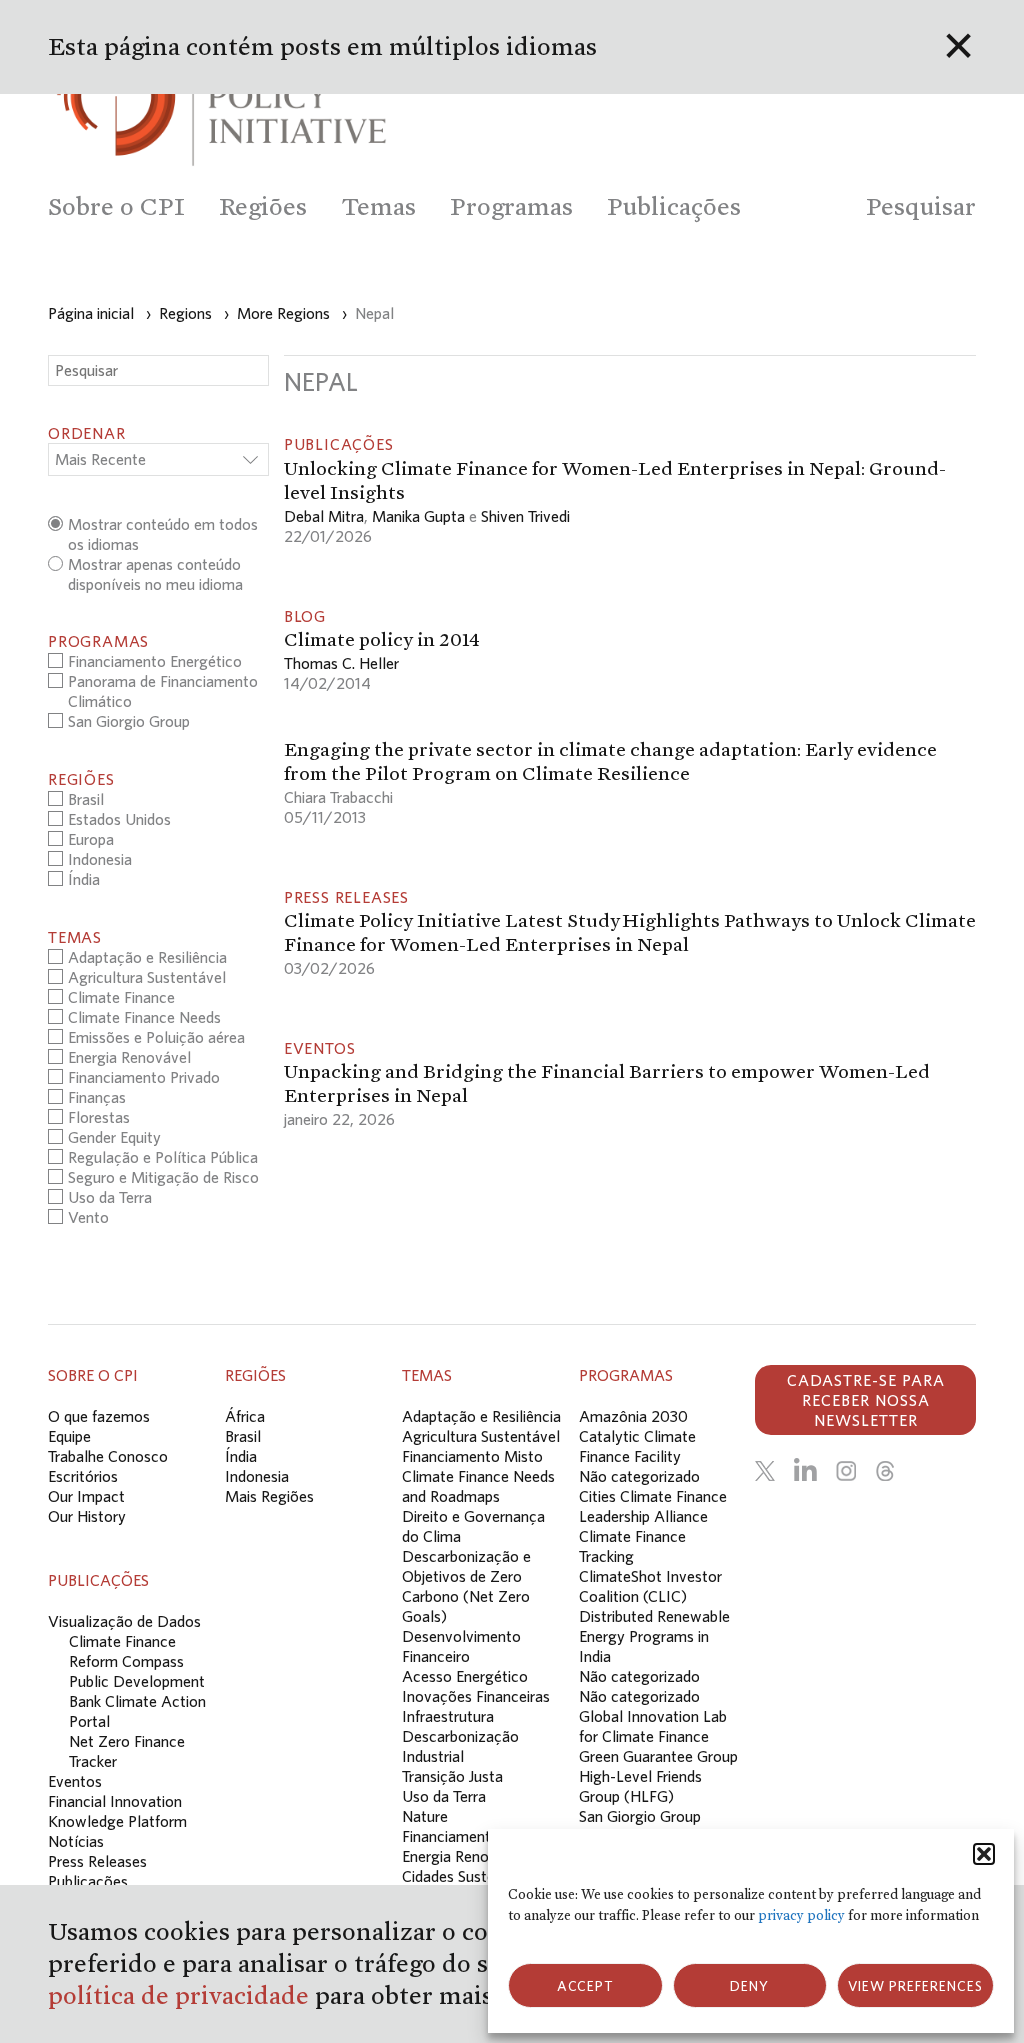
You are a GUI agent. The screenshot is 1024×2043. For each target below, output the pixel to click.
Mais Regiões (269, 1496)
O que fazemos (99, 1416)
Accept (585, 1986)
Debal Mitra (324, 516)
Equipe (69, 1436)
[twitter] (765, 1471)
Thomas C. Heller (341, 663)
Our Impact (86, 1496)
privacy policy (801, 1915)
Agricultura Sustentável (481, 1436)
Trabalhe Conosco (108, 1456)
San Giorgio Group (640, 1816)
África (245, 1416)
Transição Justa (452, 1776)
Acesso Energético (465, 1676)
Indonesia (257, 1476)
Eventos (75, 1781)
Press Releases (97, 1861)
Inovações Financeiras (476, 1696)
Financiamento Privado (478, 1836)
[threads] (885, 1471)
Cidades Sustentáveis (472, 1876)
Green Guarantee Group (658, 1756)
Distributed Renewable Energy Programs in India (654, 1636)
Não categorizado (639, 1476)
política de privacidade (181, 1995)
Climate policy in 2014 (382, 639)
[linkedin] (805, 1471)
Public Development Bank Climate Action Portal (137, 1701)
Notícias (76, 1841)
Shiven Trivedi (525, 516)
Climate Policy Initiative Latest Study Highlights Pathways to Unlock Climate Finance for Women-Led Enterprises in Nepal (630, 932)
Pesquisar (921, 206)
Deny (749, 1986)
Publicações (88, 1881)
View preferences (915, 1986)
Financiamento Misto (472, 1456)
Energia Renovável (463, 1856)
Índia (241, 1456)
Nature (425, 1816)
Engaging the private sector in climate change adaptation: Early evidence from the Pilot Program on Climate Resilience (610, 761)
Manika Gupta (418, 516)
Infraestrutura (448, 1716)
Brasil (243, 1436)
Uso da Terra (444, 1796)
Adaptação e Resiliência (481, 1416)
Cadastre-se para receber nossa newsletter (866, 1400)
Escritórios (83, 1476)
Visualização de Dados (124, 1621)
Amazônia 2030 (633, 1416)
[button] (984, 1854)
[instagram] (846, 1471)
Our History (87, 1516)
